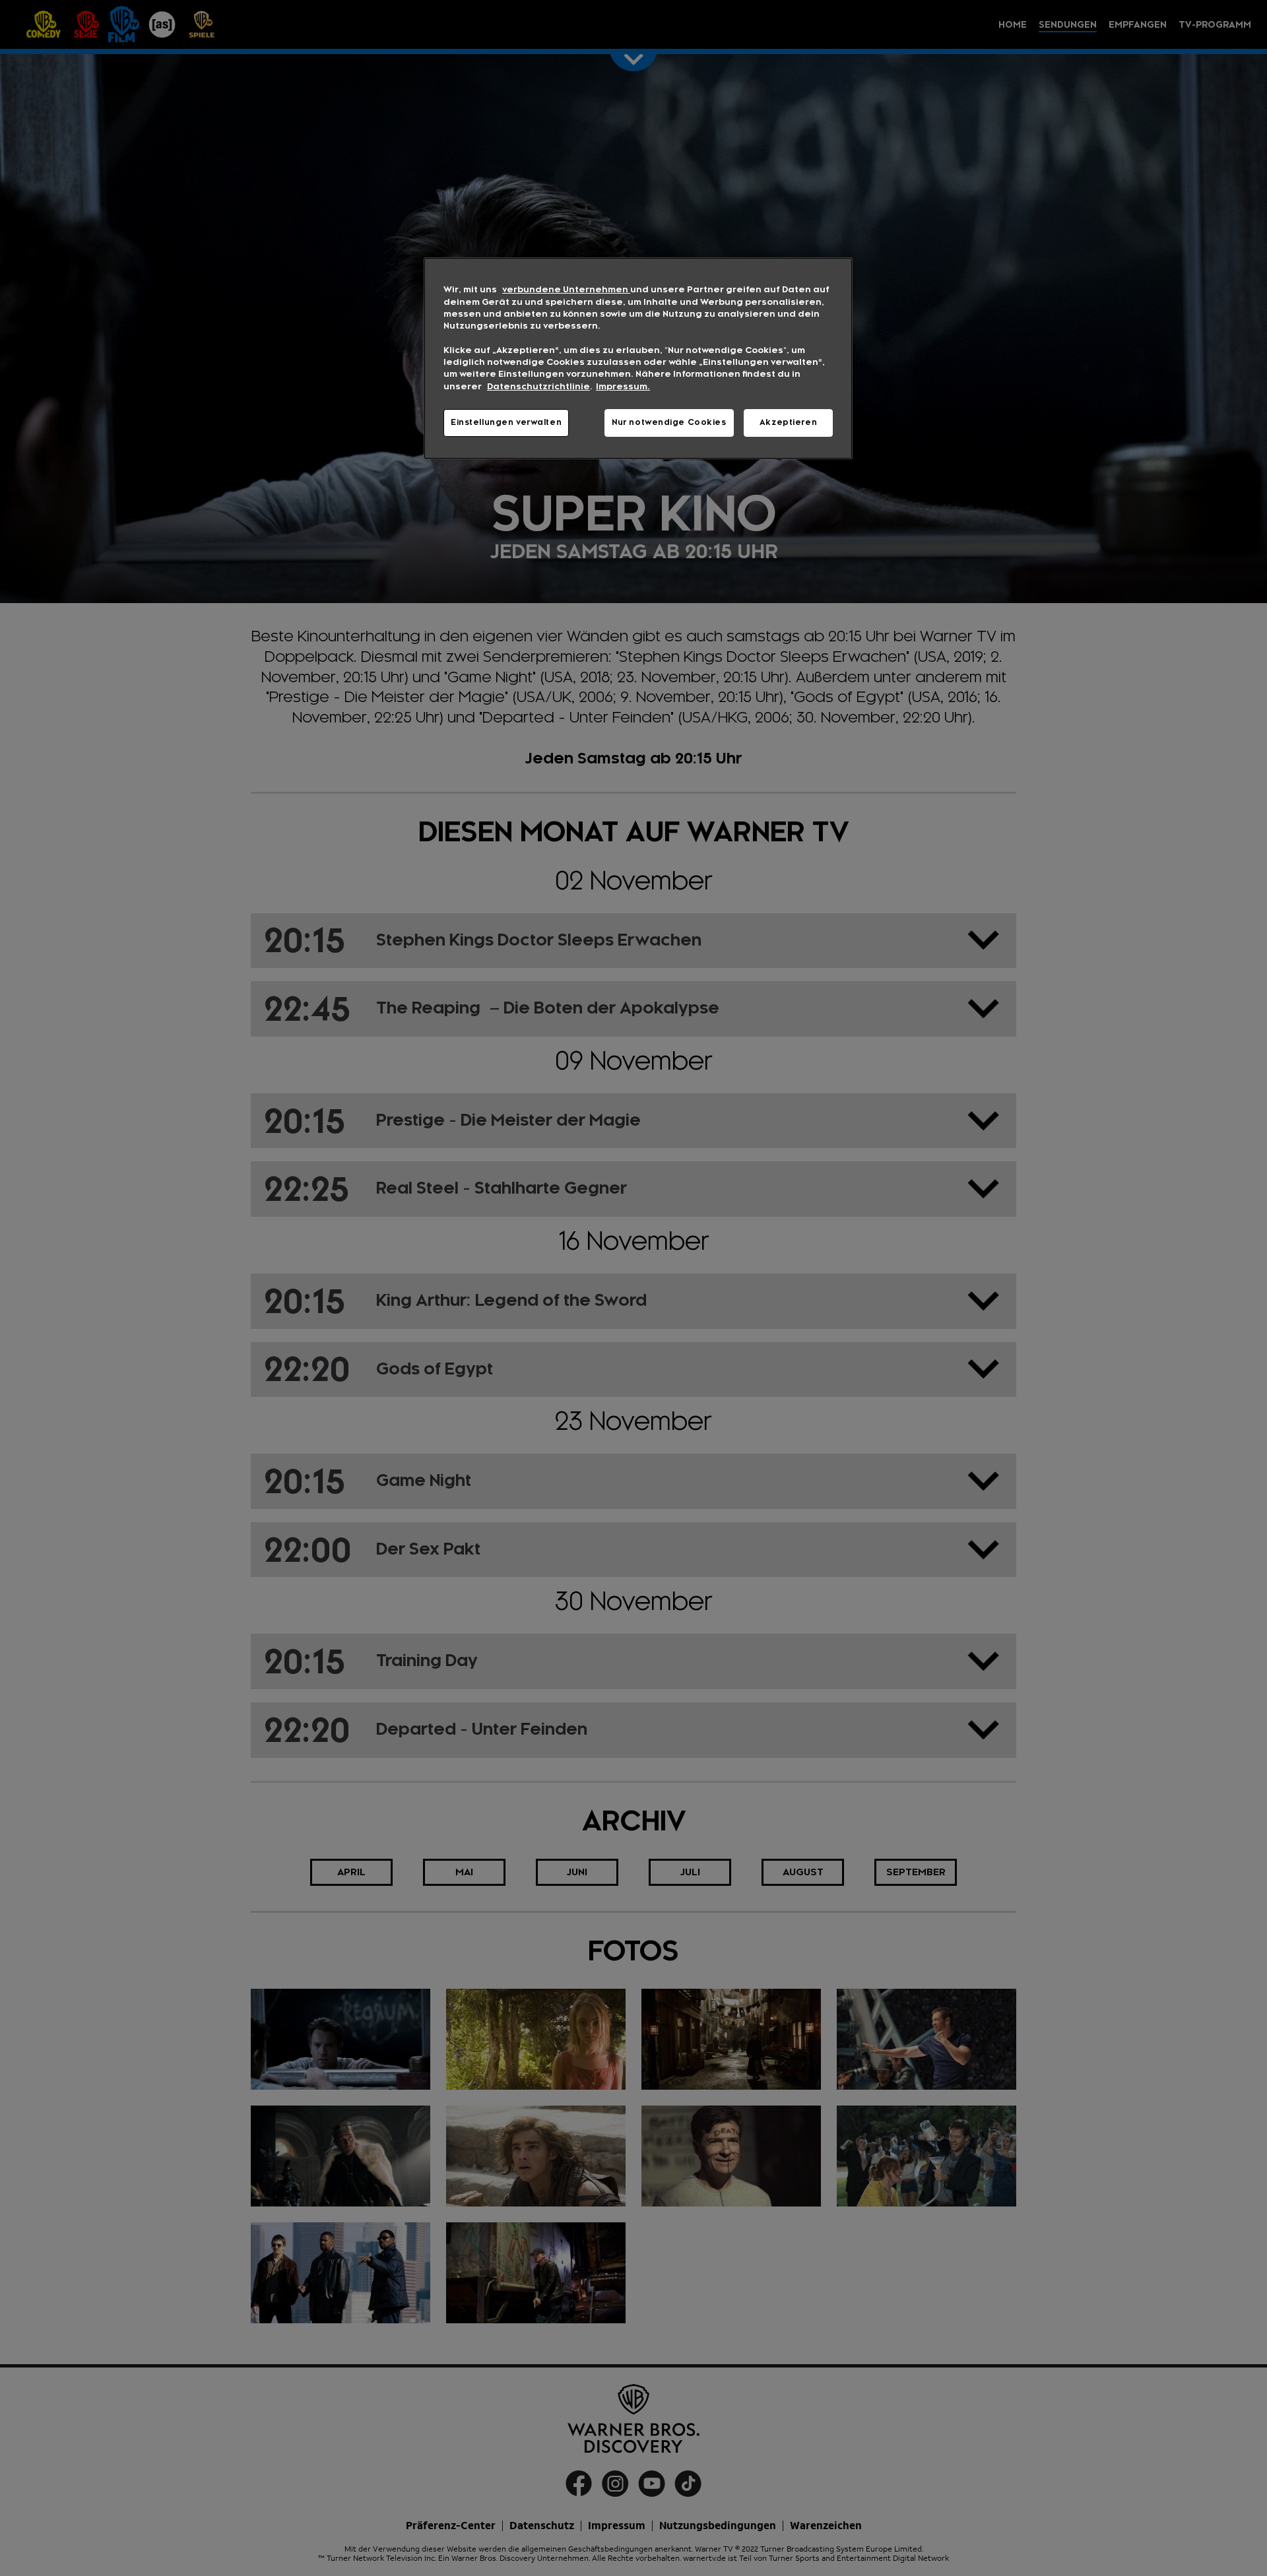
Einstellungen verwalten (506, 422)
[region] (638, 358)
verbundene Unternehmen (566, 290)
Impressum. (623, 387)
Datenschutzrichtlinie (538, 387)
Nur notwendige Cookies (669, 422)
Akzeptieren (788, 422)
